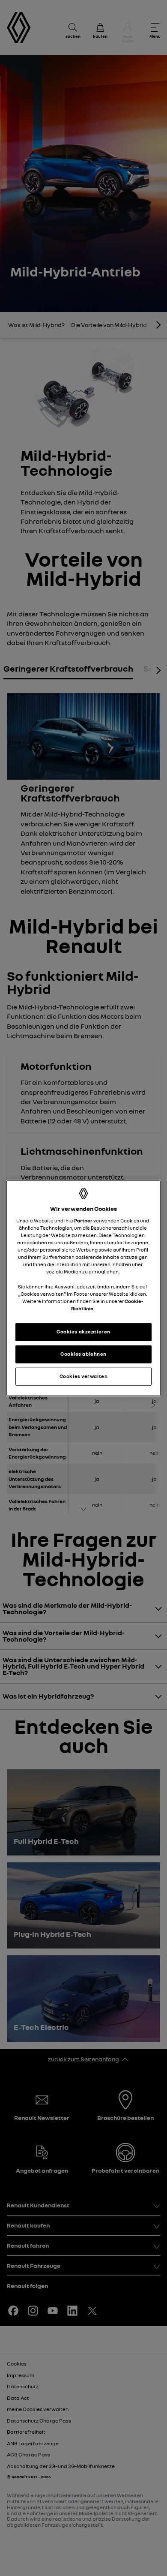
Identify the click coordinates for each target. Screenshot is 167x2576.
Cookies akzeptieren (83, 1332)
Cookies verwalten (84, 1376)
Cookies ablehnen (83, 1354)
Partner (83, 1221)
